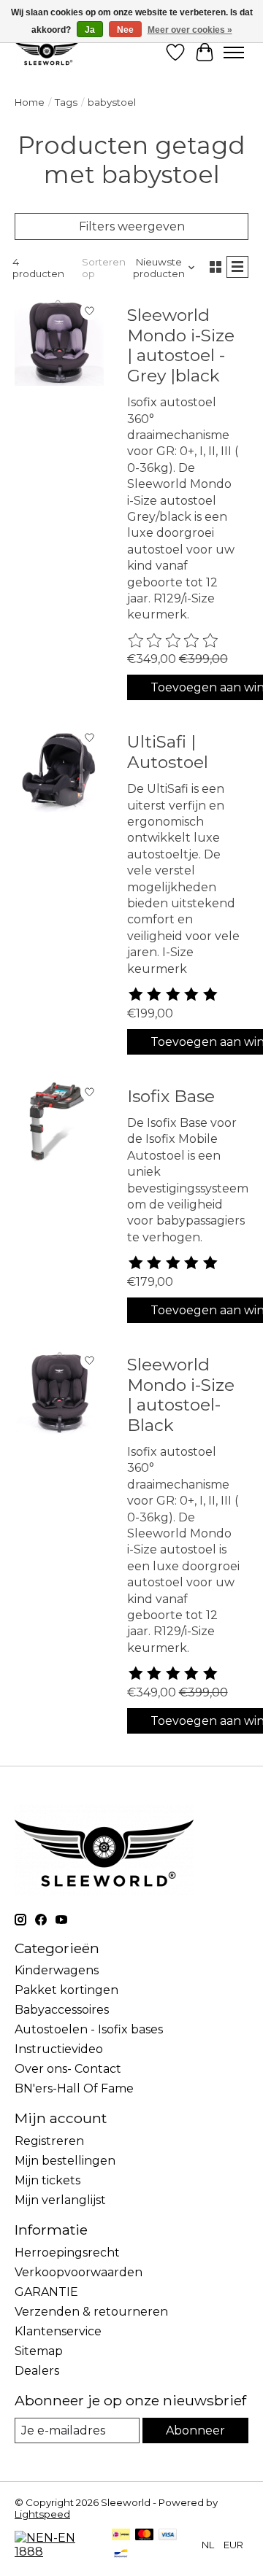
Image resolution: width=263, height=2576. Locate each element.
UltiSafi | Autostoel (168, 752)
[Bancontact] (121, 2554)
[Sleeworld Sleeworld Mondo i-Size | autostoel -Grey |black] (59, 341)
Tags (66, 102)
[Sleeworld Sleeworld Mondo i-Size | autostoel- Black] (59, 1391)
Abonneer (195, 2430)
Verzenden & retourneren (91, 2312)
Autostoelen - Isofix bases (89, 2029)
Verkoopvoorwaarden (79, 2272)
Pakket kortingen (66, 1990)
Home (30, 102)
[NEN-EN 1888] (56, 2552)
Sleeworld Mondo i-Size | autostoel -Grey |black (181, 345)
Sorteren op (104, 268)
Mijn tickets (47, 2180)
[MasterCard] (145, 2536)
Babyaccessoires (62, 2010)
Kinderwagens (57, 1970)
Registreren (49, 2141)
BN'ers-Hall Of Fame (74, 2088)
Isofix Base (171, 1096)
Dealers (37, 2371)
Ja (90, 30)
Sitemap (39, 2351)
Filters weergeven (132, 226)
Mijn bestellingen (65, 2161)
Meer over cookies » (190, 30)
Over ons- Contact (68, 2069)
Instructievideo (59, 2049)
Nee (125, 30)
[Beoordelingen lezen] (174, 641)
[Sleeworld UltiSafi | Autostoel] (59, 768)
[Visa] (168, 2536)
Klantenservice (58, 2331)
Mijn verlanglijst (60, 2200)
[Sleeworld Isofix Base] (59, 1122)
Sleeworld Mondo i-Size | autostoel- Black (181, 1395)
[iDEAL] (121, 2536)
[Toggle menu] (234, 53)
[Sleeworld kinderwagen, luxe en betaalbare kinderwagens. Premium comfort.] (47, 52)
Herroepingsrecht (67, 2253)
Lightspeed (42, 2514)
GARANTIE (46, 2292)
